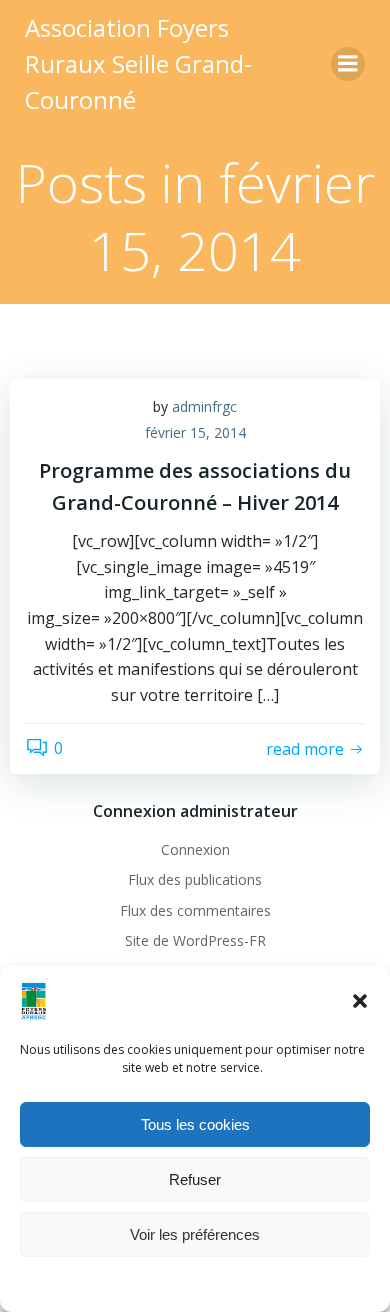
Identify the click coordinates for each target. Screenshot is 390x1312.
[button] (360, 1001)
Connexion (195, 849)
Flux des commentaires (195, 910)
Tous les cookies (195, 1124)
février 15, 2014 (195, 432)
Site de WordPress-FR (195, 940)
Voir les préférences (195, 1234)
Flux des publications (195, 879)
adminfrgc (204, 406)
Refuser (195, 1179)
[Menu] (348, 64)
